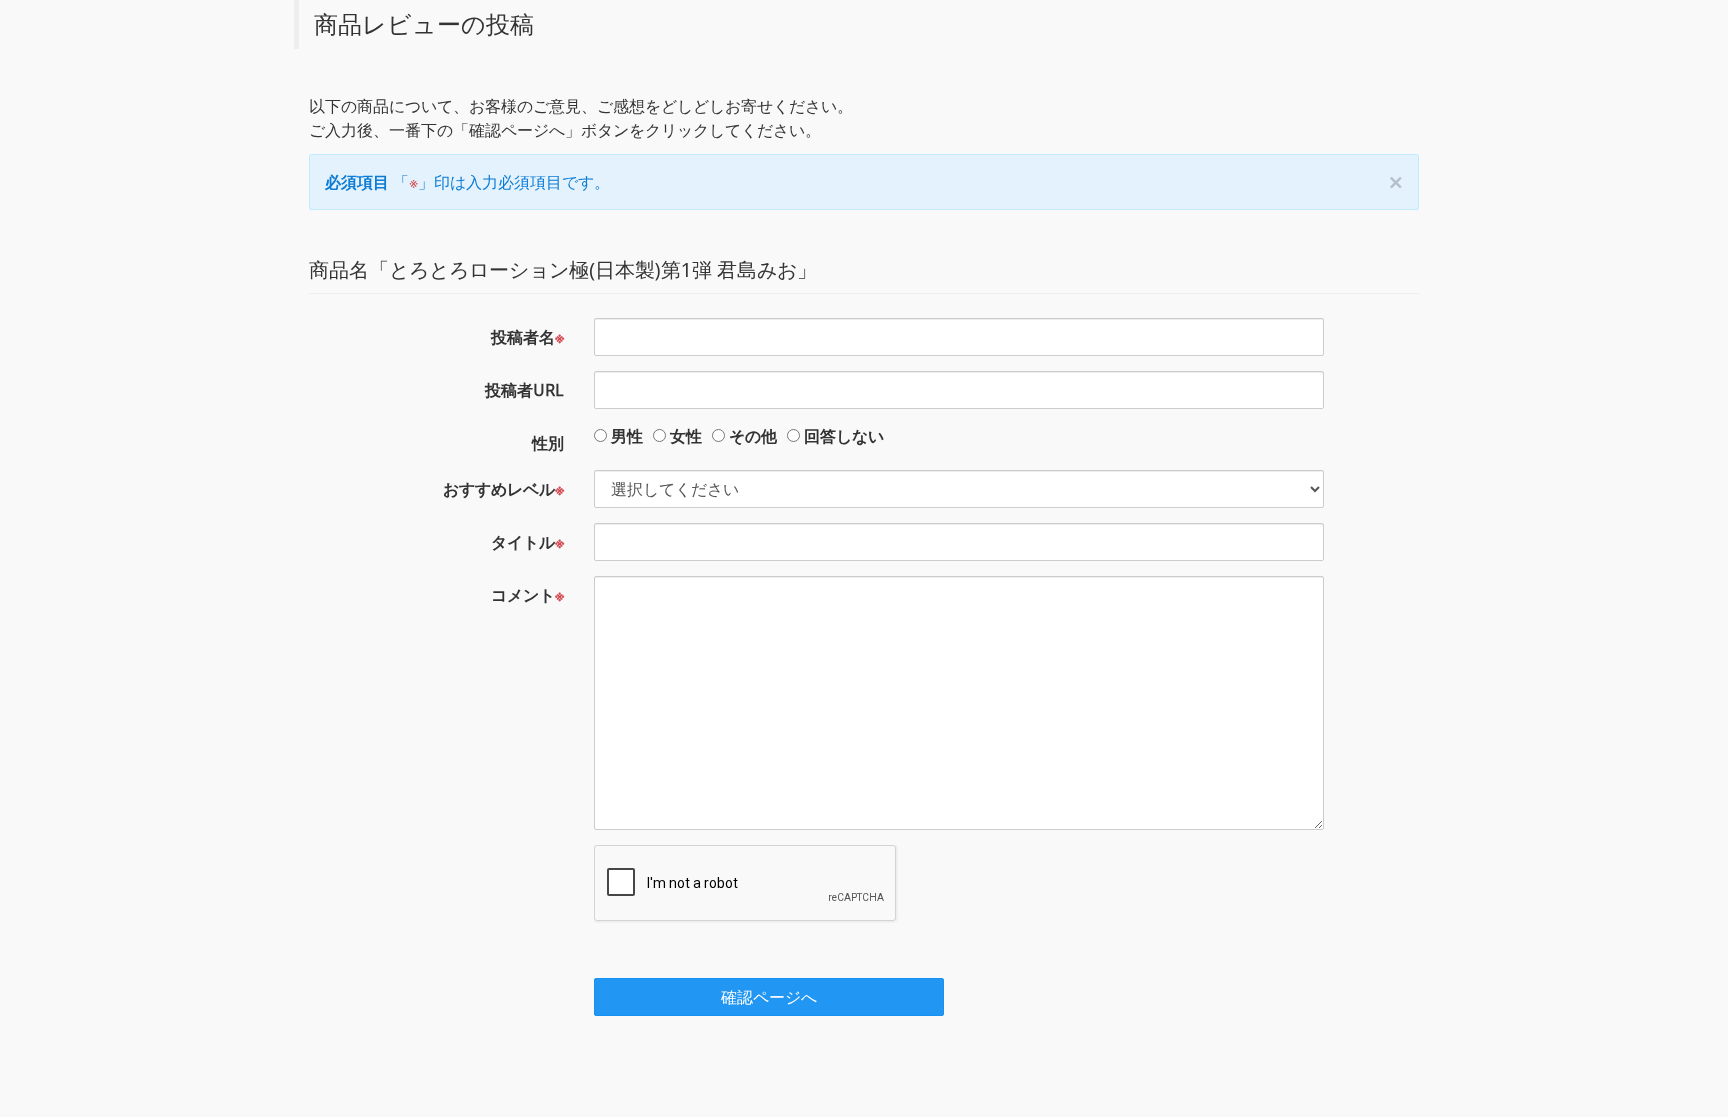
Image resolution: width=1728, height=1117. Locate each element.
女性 (686, 436)
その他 (753, 436)
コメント (527, 595)
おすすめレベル (503, 489)
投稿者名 (527, 337)
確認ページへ (769, 997)
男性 (627, 436)
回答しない (844, 436)
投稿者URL (524, 390)
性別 (548, 443)
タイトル (527, 542)
